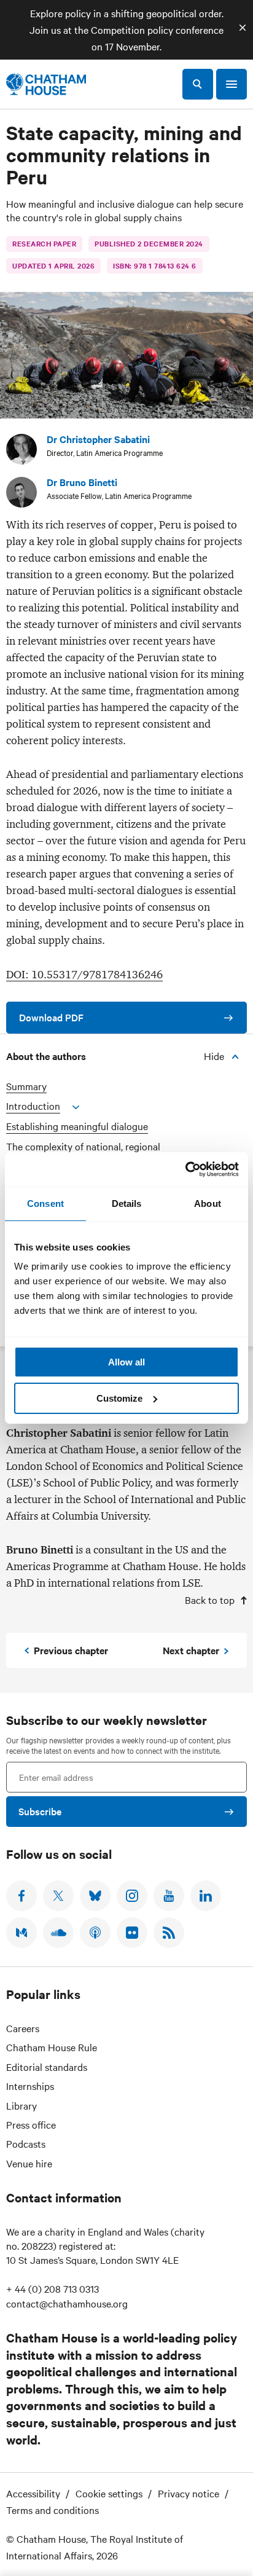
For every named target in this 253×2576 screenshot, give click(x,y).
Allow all (126, 1362)
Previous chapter (71, 1650)
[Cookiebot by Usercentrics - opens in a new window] (185, 1169)
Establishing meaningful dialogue (77, 1126)
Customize (119, 1398)
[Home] (46, 84)
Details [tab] (127, 1204)
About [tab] (208, 1204)
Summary (26, 1086)
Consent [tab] (45, 1204)
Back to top (210, 1600)
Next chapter (191, 1650)
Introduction (33, 1106)
